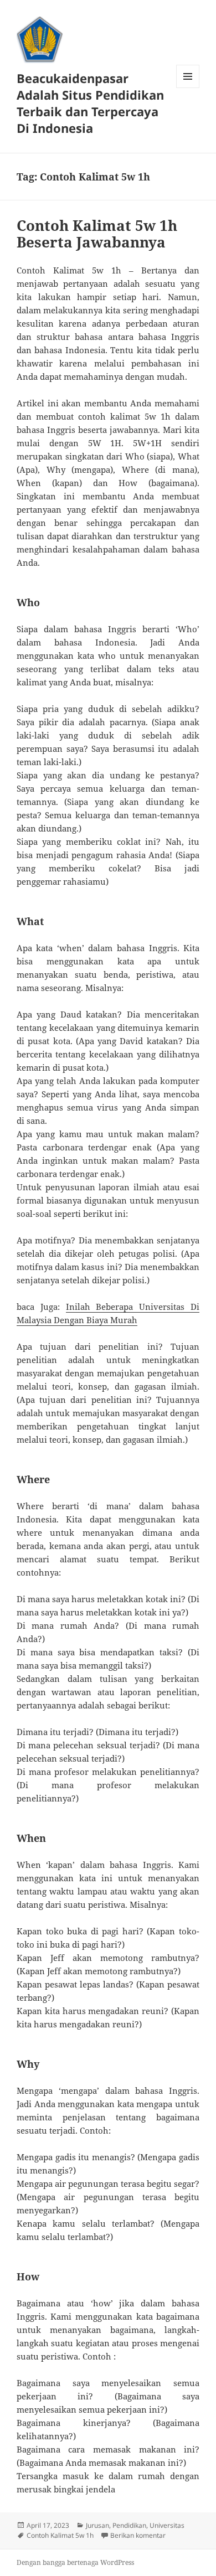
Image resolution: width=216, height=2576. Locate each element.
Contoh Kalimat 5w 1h (60, 2535)
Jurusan (97, 2525)
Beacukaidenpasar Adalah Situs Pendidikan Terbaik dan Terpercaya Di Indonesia (90, 103)
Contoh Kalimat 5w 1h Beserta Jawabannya (97, 234)
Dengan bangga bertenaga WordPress (75, 2562)
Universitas (167, 2525)
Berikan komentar (138, 2535)
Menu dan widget (188, 88)
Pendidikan (129, 2525)
